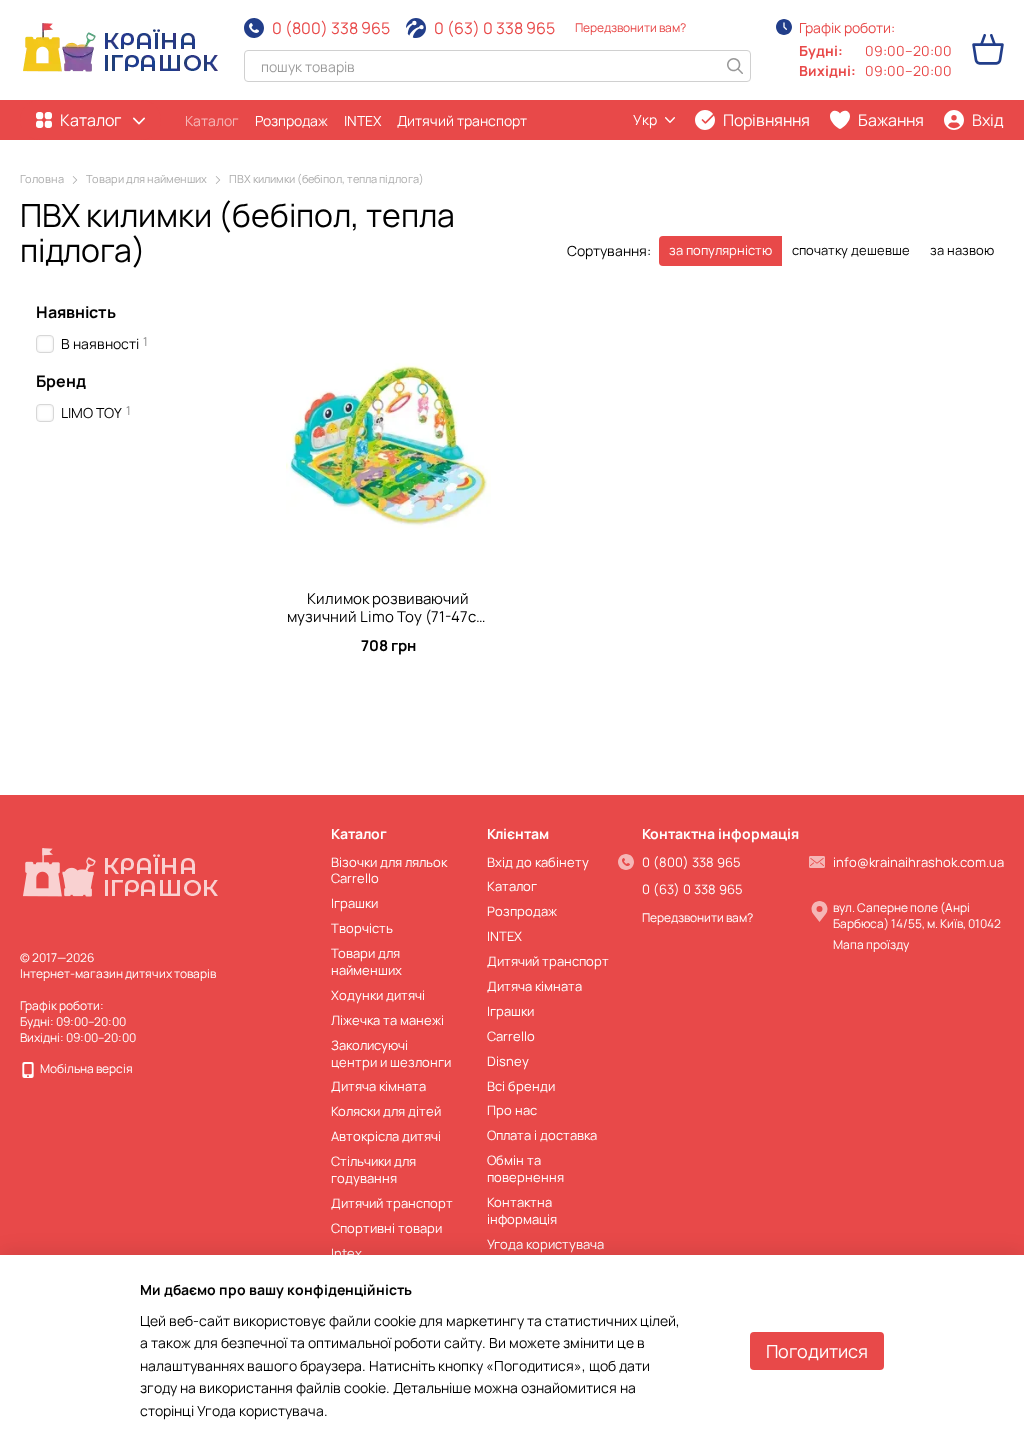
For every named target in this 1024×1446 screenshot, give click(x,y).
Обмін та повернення (525, 1168)
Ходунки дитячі (378, 995)
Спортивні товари (386, 1228)
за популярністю (720, 250)
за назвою (962, 250)
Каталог (212, 120)
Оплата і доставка (542, 1135)
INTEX (362, 120)
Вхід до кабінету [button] (538, 862)
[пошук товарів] (735, 66)
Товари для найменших (366, 961)
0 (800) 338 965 (331, 28)
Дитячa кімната (378, 1086)
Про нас (512, 1110)
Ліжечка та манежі (387, 1020)
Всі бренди (521, 1086)
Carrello (511, 1036)
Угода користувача (545, 1244)
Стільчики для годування (373, 1169)
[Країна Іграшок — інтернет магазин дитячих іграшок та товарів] (120, 874)
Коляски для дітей (386, 1111)
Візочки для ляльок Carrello (389, 870)
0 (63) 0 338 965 (494, 28)
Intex (346, 1253)
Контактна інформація (522, 1210)
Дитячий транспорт (462, 120)
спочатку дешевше (851, 250)
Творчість (362, 928)
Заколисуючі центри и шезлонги (391, 1053)
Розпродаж (291, 120)
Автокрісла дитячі (386, 1136)
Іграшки (354, 903)
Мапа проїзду (871, 944)
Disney (508, 1061)
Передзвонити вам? (630, 28)
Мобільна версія (85, 1068)
